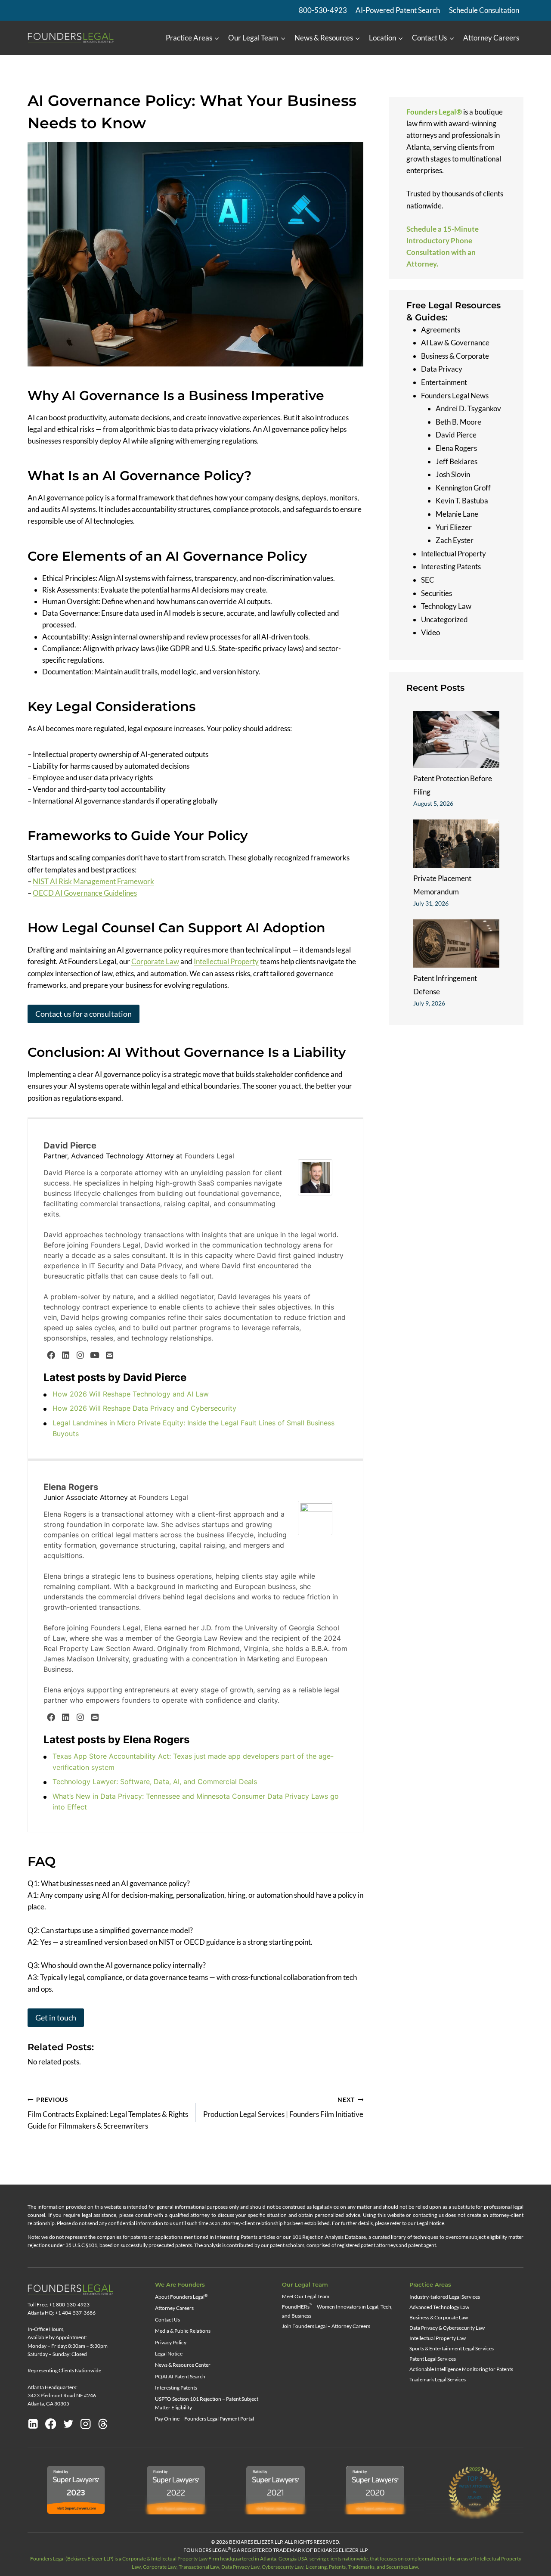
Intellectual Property (226, 961)
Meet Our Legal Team (306, 2296)
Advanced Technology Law (439, 2307)
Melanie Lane (457, 514)
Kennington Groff (463, 488)
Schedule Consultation (484, 10)
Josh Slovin (453, 474)
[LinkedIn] (65, 1355)
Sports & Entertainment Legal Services (452, 2348)
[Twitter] (68, 2424)
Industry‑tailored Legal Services (445, 2297)
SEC (428, 580)
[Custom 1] (103, 2424)
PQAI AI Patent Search (180, 2376)
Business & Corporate (455, 356)
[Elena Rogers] (317, 1518)
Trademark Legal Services (438, 2379)
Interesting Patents (451, 566)
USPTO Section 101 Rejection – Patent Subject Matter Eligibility (207, 2403)
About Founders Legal (181, 2297)
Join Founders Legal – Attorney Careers (326, 2326)
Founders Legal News (455, 395)
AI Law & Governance (455, 343)
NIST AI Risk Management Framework (93, 881)
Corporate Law (155, 961)
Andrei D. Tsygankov (468, 408)
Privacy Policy (171, 2342)
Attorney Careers (491, 38)
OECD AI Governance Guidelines (85, 893)
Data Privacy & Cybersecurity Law (447, 2328)
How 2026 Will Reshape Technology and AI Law (131, 1394)
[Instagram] (80, 1355)
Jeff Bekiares (457, 461)
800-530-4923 (323, 10)
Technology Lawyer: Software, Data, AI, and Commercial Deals (155, 1781)
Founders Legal (209, 1156)
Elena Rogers (71, 1487)
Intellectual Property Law (438, 2338)
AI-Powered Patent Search (398, 10)
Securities (436, 593)
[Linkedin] (33, 2424)
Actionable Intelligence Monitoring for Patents (461, 2369)
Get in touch (56, 2017)
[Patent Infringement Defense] (456, 943)
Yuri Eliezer (454, 527)
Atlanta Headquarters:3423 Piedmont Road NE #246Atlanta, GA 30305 (62, 2395)
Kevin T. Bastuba (462, 501)
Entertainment (444, 382)
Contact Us (167, 2320)
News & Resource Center (183, 2365)
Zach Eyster (455, 540)
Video (430, 632)
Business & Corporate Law (439, 2317)
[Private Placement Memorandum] (456, 844)
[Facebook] (51, 1355)
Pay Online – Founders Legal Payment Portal (204, 2419)
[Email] (109, 1355)
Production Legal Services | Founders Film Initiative (283, 2108)
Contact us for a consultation (84, 1014)
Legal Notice (169, 2354)
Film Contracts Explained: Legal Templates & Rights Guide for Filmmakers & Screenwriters (108, 2114)
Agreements (441, 329)
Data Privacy (442, 369)
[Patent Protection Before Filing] (456, 739)
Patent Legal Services (433, 2359)
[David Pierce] (317, 1178)
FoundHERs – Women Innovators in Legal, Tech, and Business (337, 2311)
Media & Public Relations (183, 2331)
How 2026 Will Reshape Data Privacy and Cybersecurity (144, 1408)
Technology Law (446, 606)
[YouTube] (95, 1355)
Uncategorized (444, 619)
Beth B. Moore (458, 422)
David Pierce (70, 1145)
